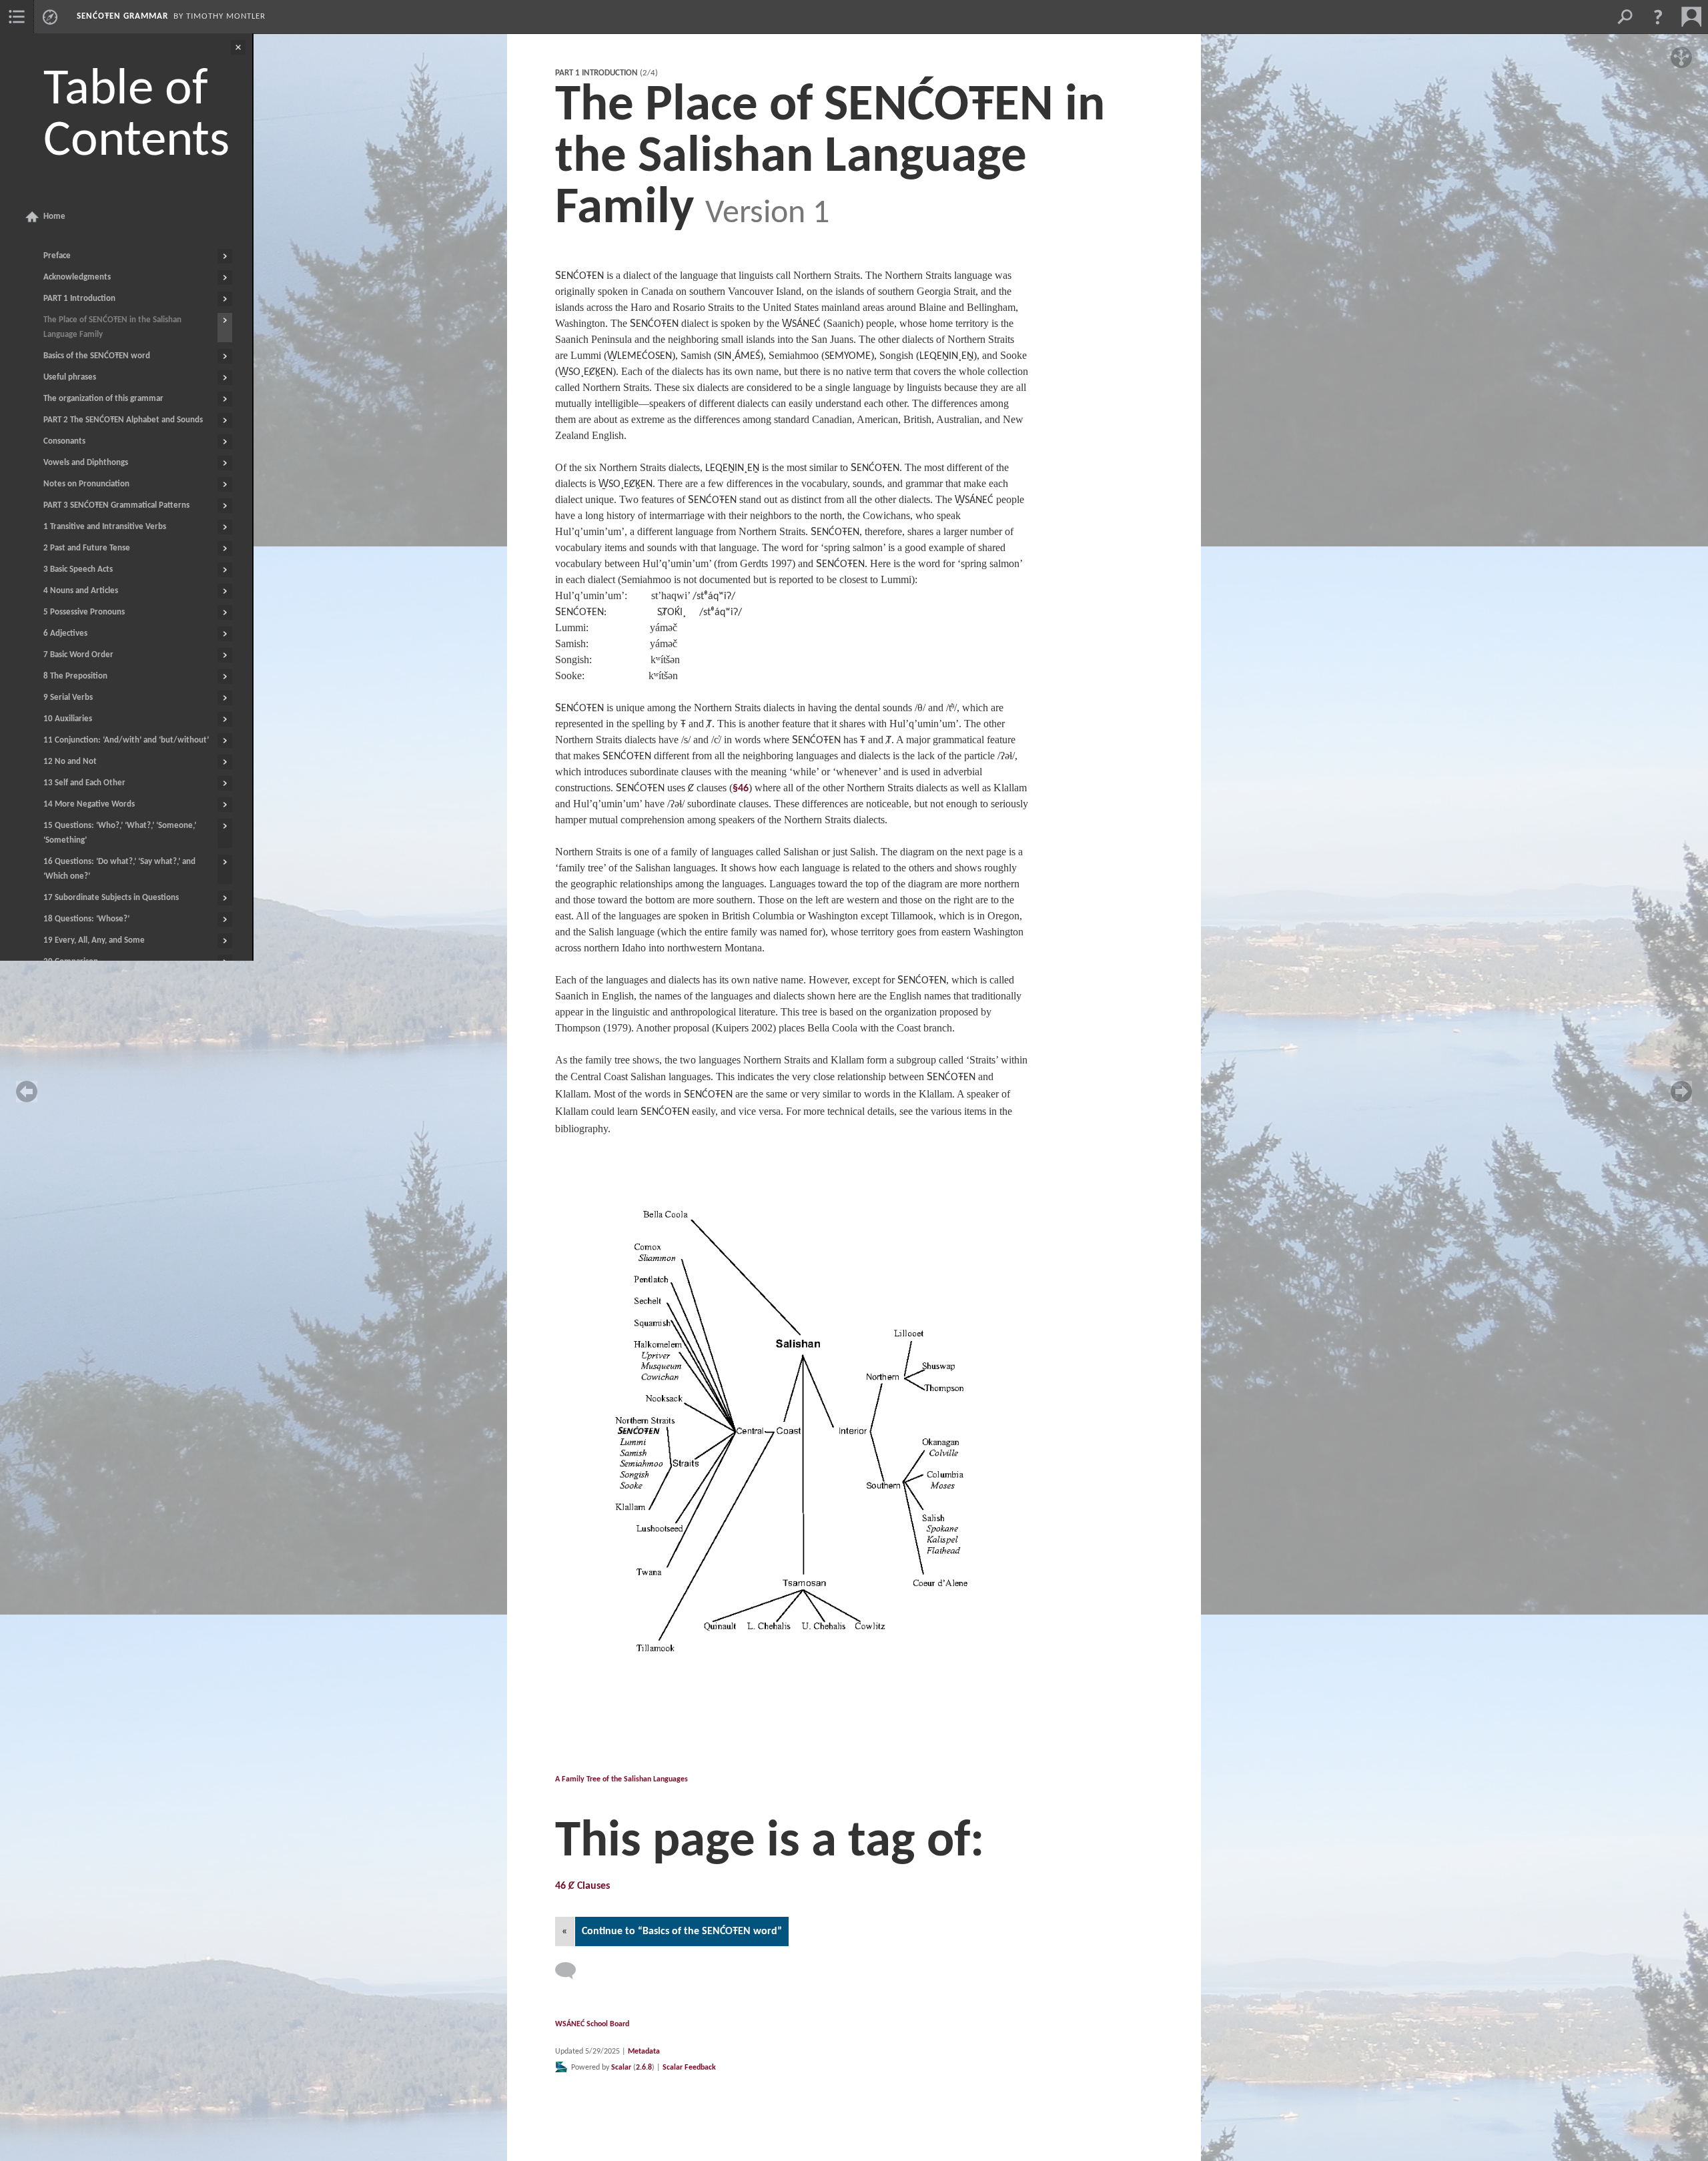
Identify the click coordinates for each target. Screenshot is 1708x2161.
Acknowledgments (77, 277)
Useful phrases (70, 377)
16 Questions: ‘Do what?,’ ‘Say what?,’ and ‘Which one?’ (119, 869)
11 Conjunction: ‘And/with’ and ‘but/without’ (126, 740)
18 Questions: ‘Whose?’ (86, 919)
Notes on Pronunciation (86, 484)
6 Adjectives (65, 633)
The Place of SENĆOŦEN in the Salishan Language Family (112, 327)
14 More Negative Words (89, 804)
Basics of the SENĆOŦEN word (97, 356)
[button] (1658, 17)
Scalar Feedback (689, 2068)
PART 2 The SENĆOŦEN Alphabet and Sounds (123, 420)
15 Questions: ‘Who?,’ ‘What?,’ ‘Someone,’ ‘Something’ (120, 833)
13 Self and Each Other (84, 783)
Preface (57, 256)
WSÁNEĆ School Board (592, 2024)
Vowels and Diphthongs (86, 463)
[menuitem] (17, 17)
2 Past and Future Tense (87, 548)
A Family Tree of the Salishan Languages (621, 1779)
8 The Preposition (75, 676)
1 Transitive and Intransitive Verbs (105, 527)
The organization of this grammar (103, 399)
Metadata (644, 2052)
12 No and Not (70, 762)
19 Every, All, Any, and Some (94, 940)
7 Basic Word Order (78, 655)
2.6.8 (644, 2068)
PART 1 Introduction (79, 299)
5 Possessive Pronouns (84, 612)
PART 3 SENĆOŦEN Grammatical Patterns (116, 505)
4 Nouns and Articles (81, 591)
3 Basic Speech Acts (78, 569)
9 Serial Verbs (68, 698)
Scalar (621, 2068)
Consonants (64, 441)
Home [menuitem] (54, 217)
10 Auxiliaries (68, 719)
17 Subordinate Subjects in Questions (111, 898)
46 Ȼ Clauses (582, 1886)
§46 (741, 789)
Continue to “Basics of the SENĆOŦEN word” (682, 1931)
